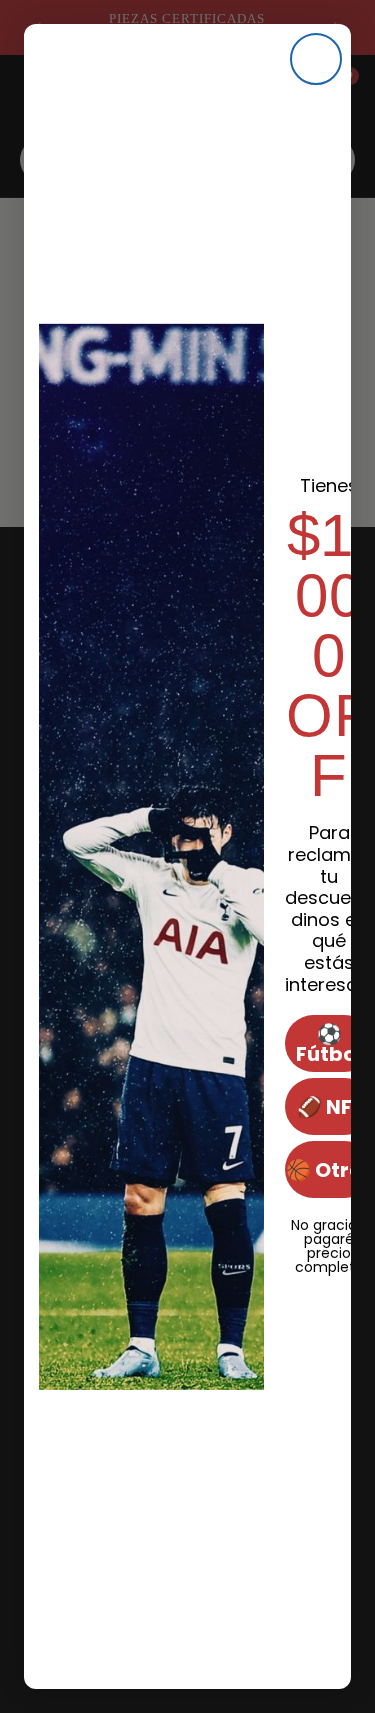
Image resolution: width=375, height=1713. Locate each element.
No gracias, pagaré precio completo (329, 1223)
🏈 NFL (329, 1107)
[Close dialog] (316, 59)
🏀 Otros (329, 1170)
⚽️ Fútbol (329, 1044)
